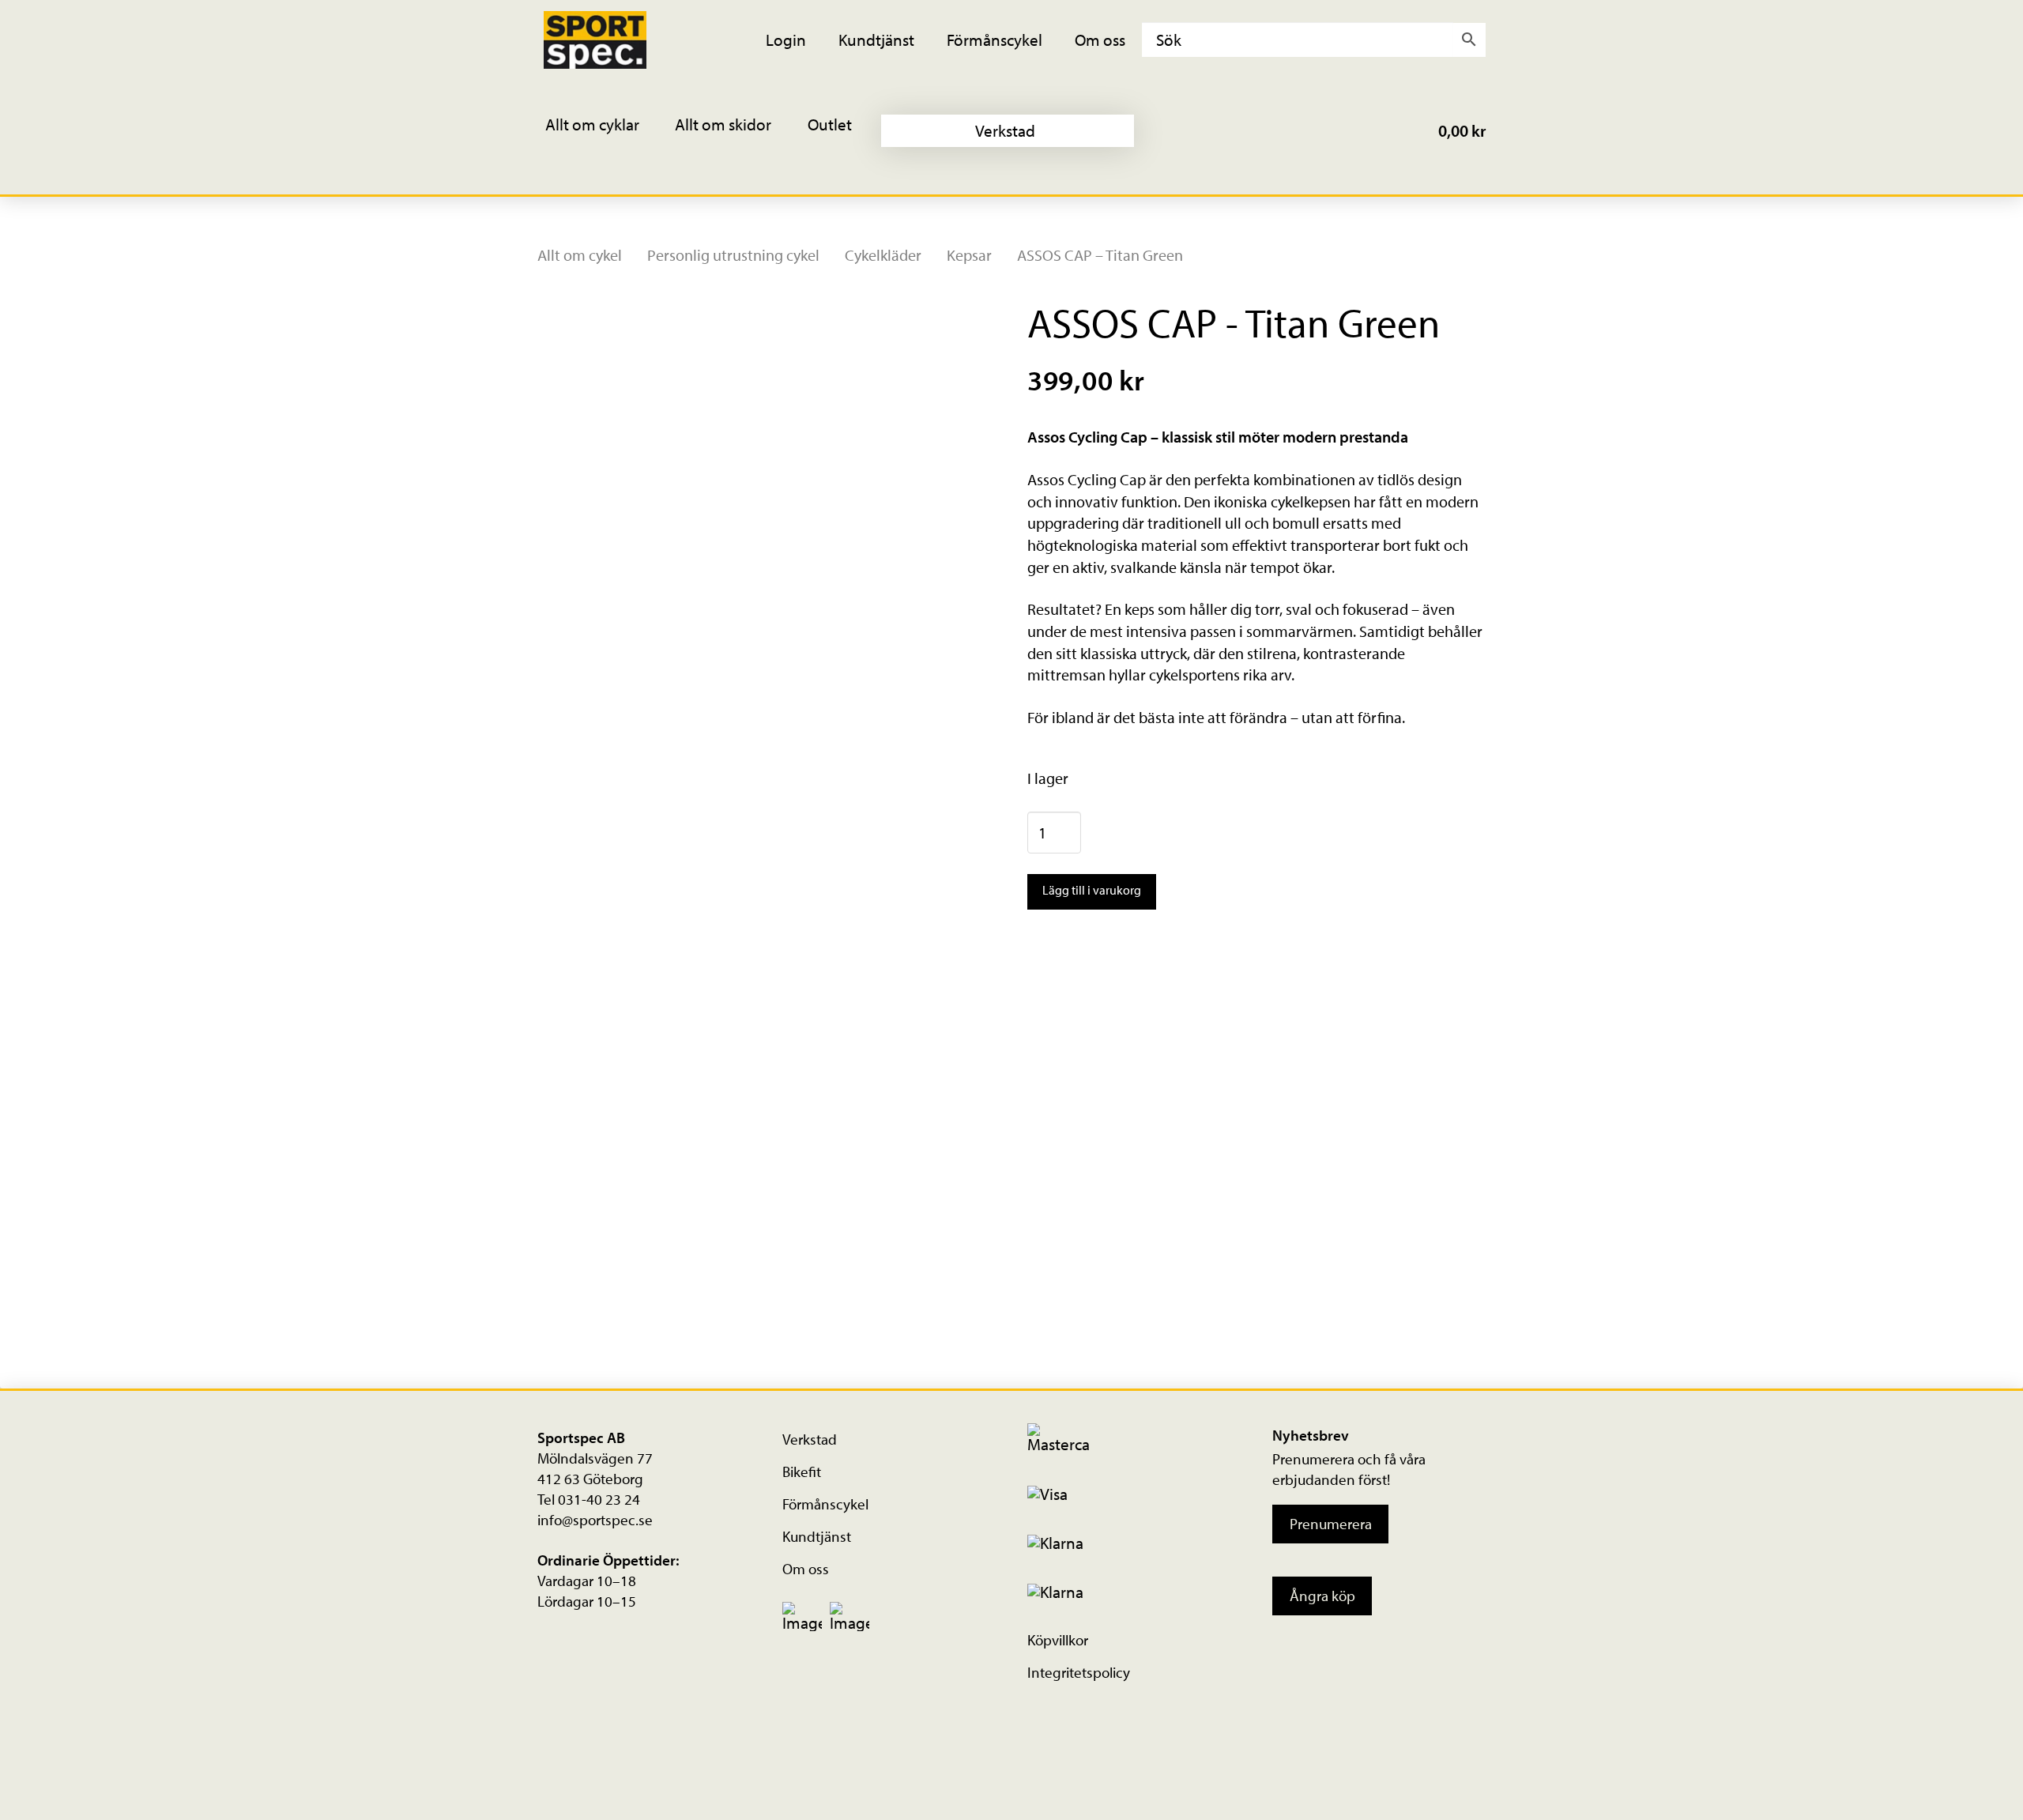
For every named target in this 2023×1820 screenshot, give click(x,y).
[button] (603, 131)
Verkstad (810, 1439)
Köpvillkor (1058, 1640)
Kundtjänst (817, 1536)
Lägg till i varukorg (1092, 890)
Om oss (806, 1569)
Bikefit (802, 1471)
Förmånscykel (825, 1504)
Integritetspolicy (1079, 1672)
